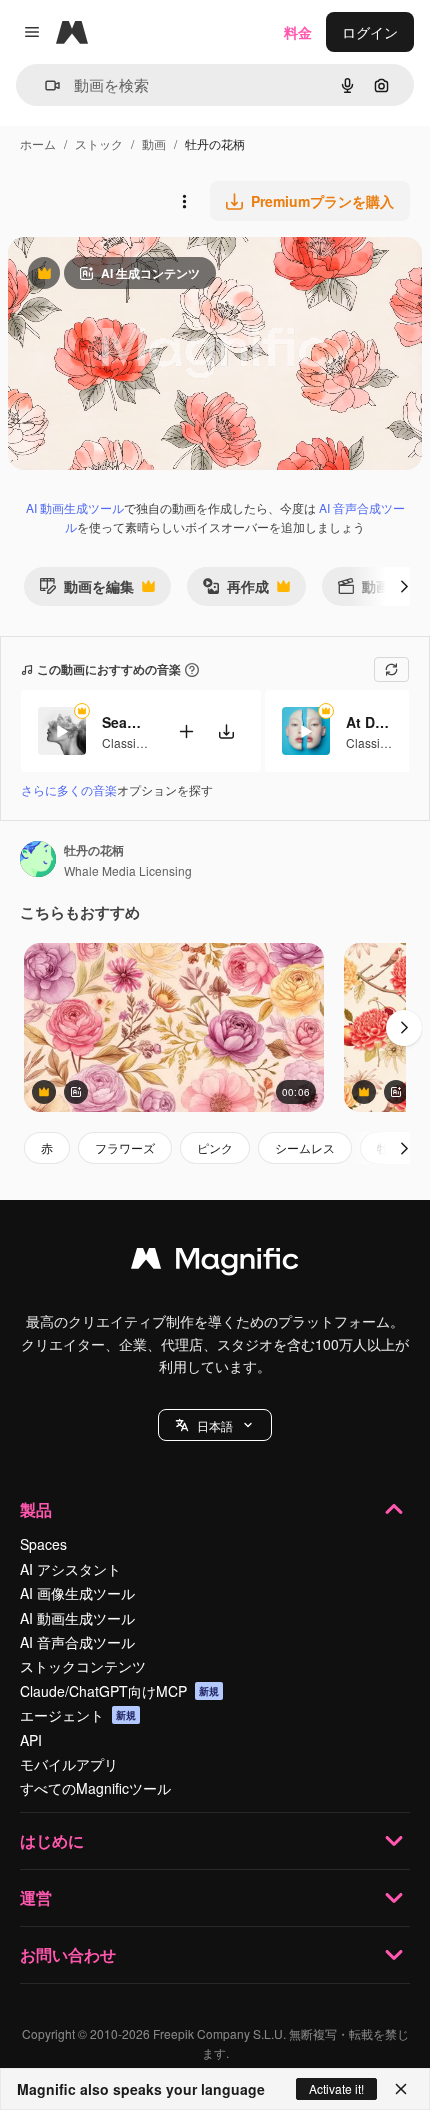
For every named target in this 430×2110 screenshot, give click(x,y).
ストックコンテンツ (83, 1666)
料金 (298, 32)
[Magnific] (215, 1263)
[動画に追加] (186, 731)
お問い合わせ (68, 1954)
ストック (99, 143)
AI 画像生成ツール (77, 1593)
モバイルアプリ (69, 1764)
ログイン (370, 32)
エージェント (78, 1715)
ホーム (38, 143)
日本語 (215, 1425)
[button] (215, 1425)
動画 (154, 143)
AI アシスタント (70, 1569)
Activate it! (336, 2088)
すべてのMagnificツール (95, 1788)
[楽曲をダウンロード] (226, 731)
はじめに (52, 1840)
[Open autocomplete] (44, 85)
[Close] (401, 2089)
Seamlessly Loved (127, 722)
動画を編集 (86, 590)
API (31, 1740)
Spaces (43, 1544)
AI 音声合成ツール (77, 1642)
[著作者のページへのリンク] (38, 861)
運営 (36, 1897)
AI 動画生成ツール (75, 507)
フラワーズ (125, 1147)
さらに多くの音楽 (69, 789)
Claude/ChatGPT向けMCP (119, 1691)
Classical (127, 742)
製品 (36, 1509)
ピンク (215, 1147)
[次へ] (404, 586)
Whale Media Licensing (128, 870)
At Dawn (371, 722)
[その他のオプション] (184, 201)
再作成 (235, 590)
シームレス (305, 1147)
